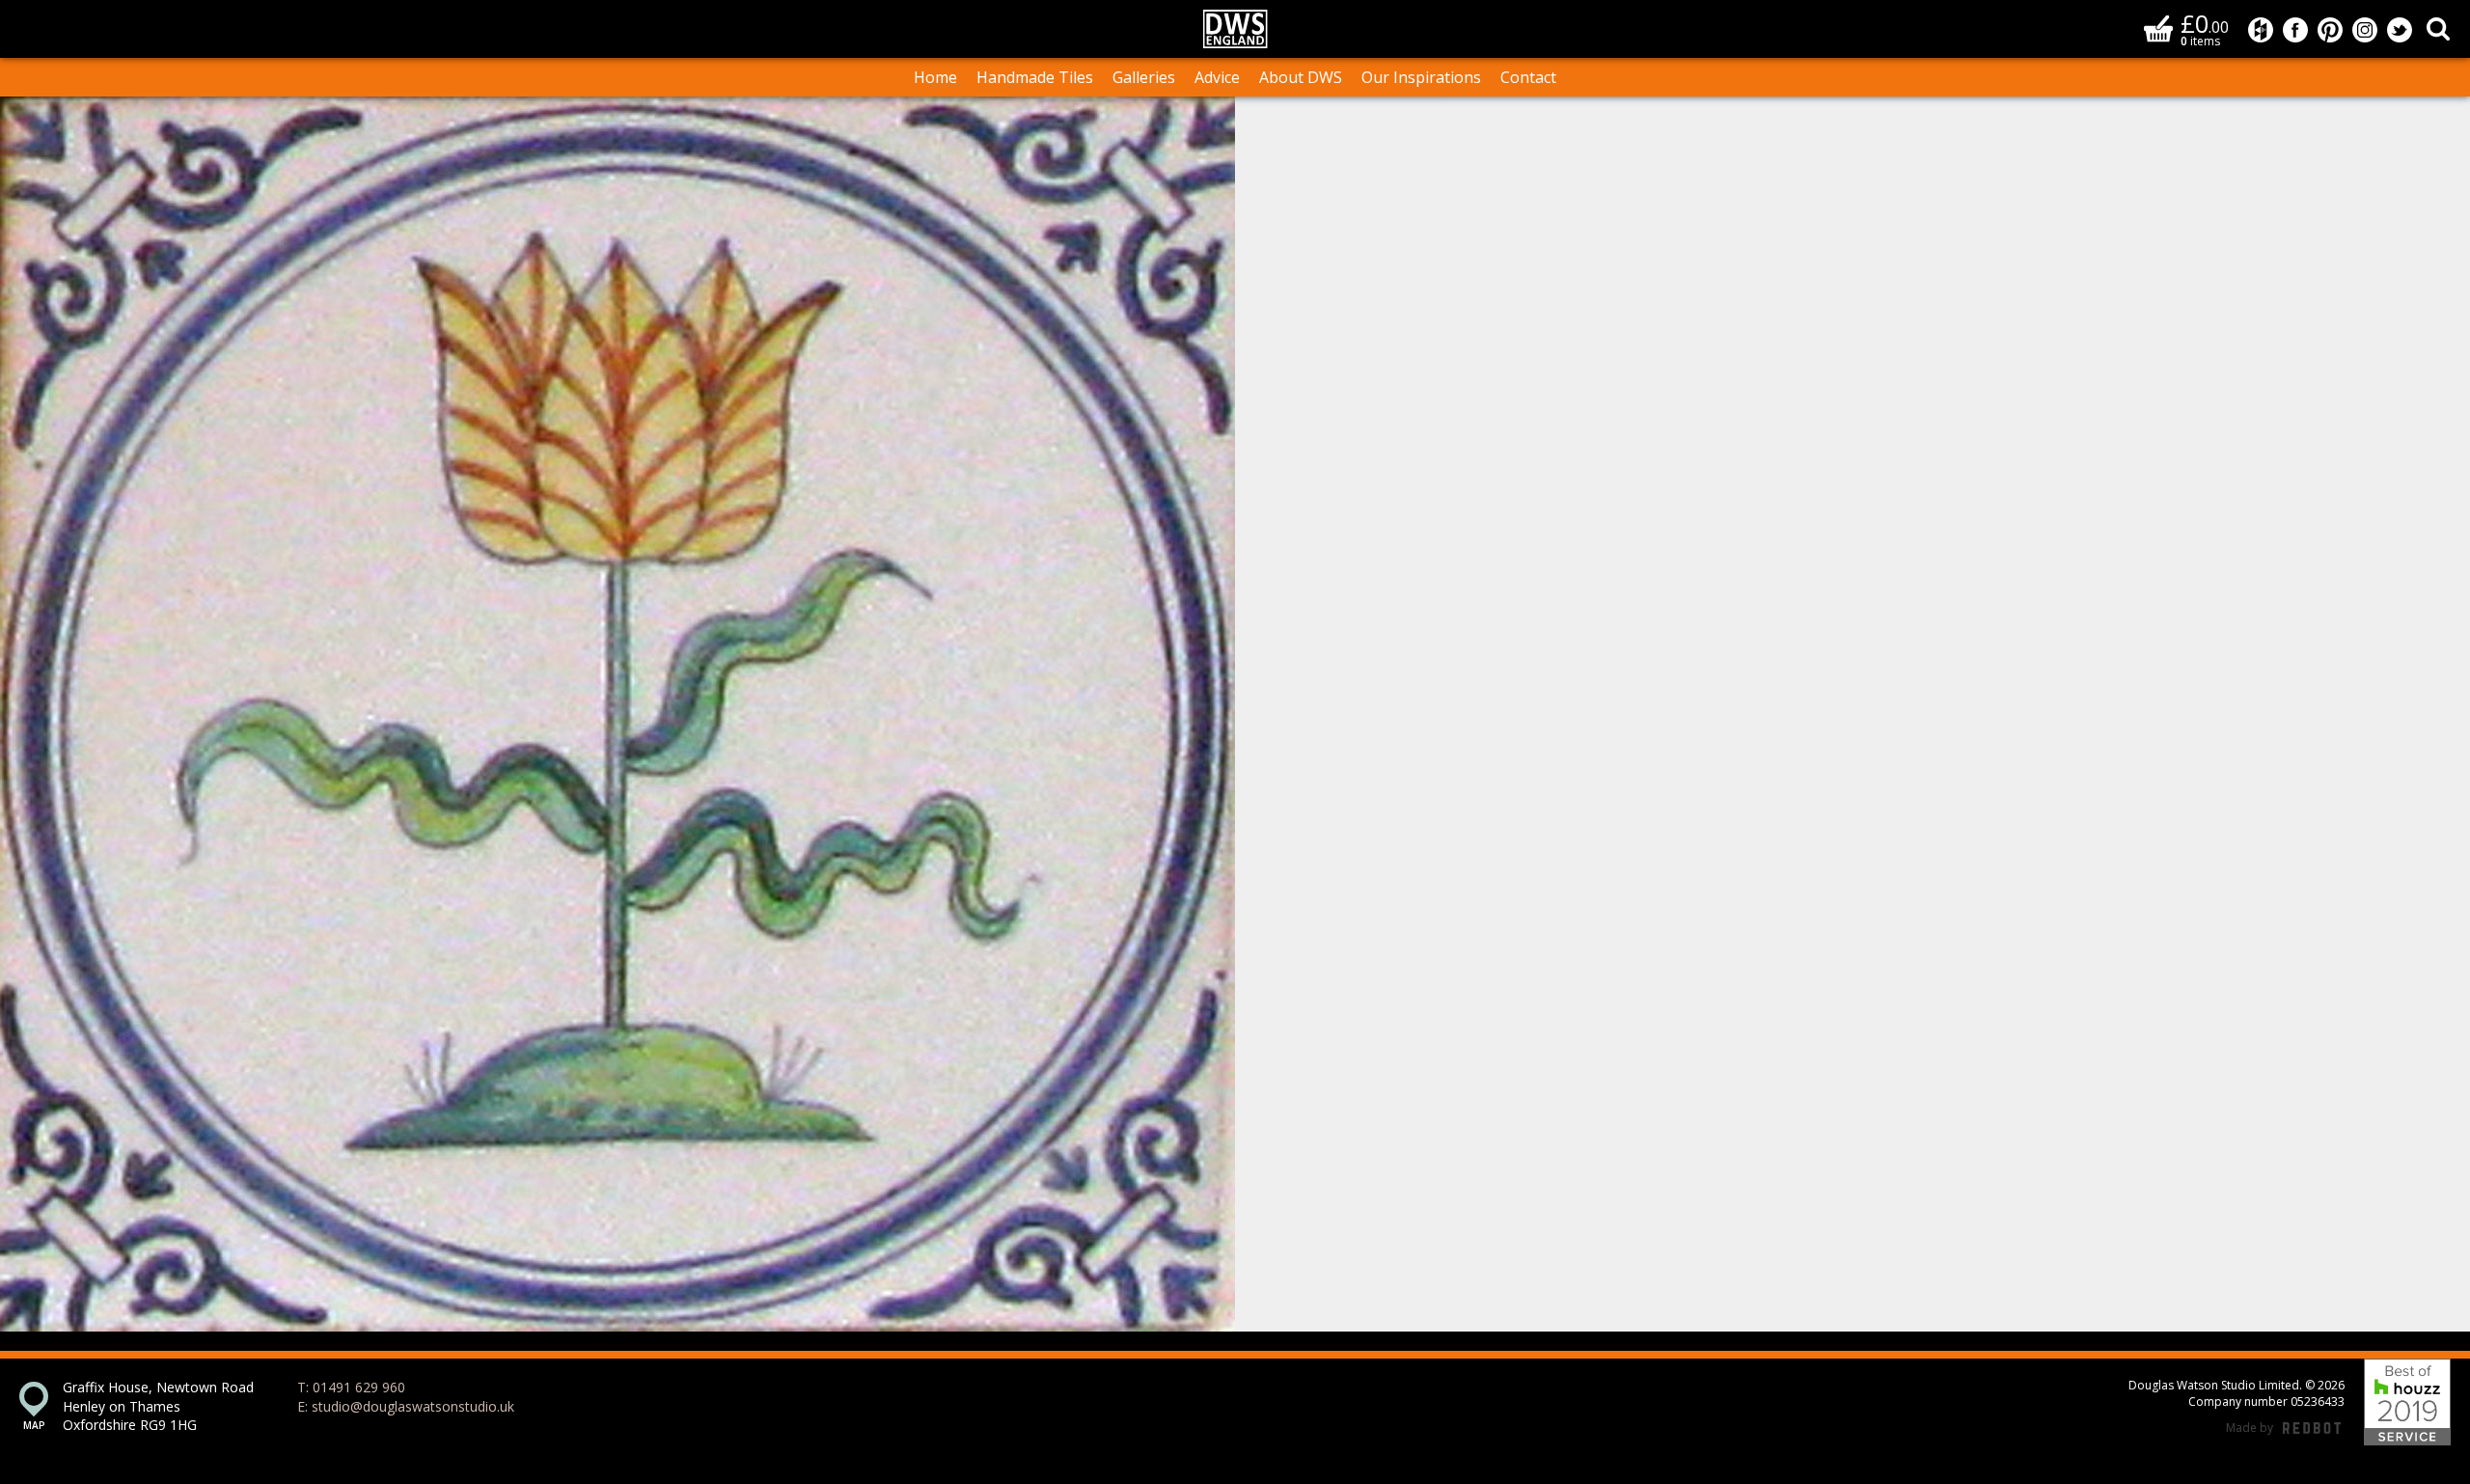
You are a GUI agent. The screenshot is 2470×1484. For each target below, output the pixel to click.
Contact (1528, 77)
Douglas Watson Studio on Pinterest (2330, 30)
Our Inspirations (1421, 77)
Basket (2158, 28)
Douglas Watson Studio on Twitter (2400, 30)
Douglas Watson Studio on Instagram (2365, 30)
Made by (2283, 1428)
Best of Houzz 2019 (2407, 1402)
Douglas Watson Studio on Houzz (2261, 30)
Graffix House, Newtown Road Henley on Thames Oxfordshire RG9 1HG (158, 1406)
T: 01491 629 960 (351, 1387)
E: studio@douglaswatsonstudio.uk (406, 1406)
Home (935, 77)
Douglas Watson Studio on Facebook (2295, 30)
